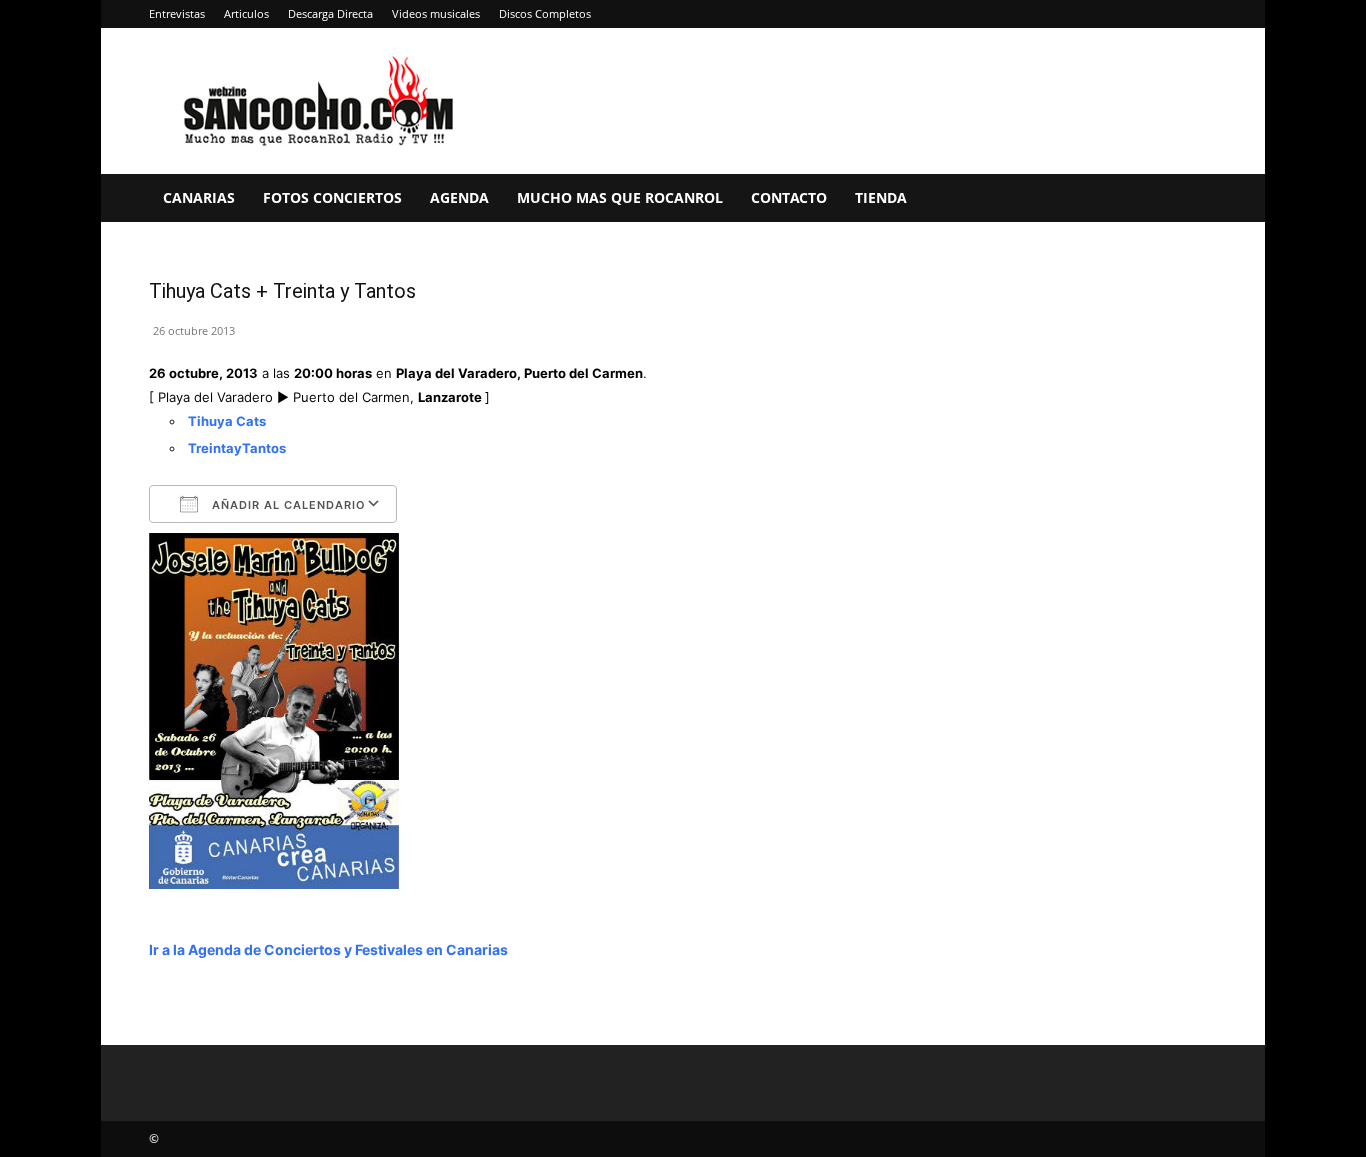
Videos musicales (436, 13)
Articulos (246, 13)
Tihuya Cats (227, 421)
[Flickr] (1070, 14)
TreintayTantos (237, 448)
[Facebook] (1037, 14)
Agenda (459, 197)
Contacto (789, 197)
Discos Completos (545, 13)
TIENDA (881, 197)
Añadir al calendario (287, 505)
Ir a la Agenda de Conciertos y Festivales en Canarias (328, 949)
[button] (1193, 199)
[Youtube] (1202, 14)
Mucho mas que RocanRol (620, 197)
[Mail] (1136, 14)
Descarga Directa (330, 13)
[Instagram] (1103, 14)
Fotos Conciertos (332, 197)
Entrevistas (177, 13)
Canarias (199, 197)
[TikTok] (1169, 14)
